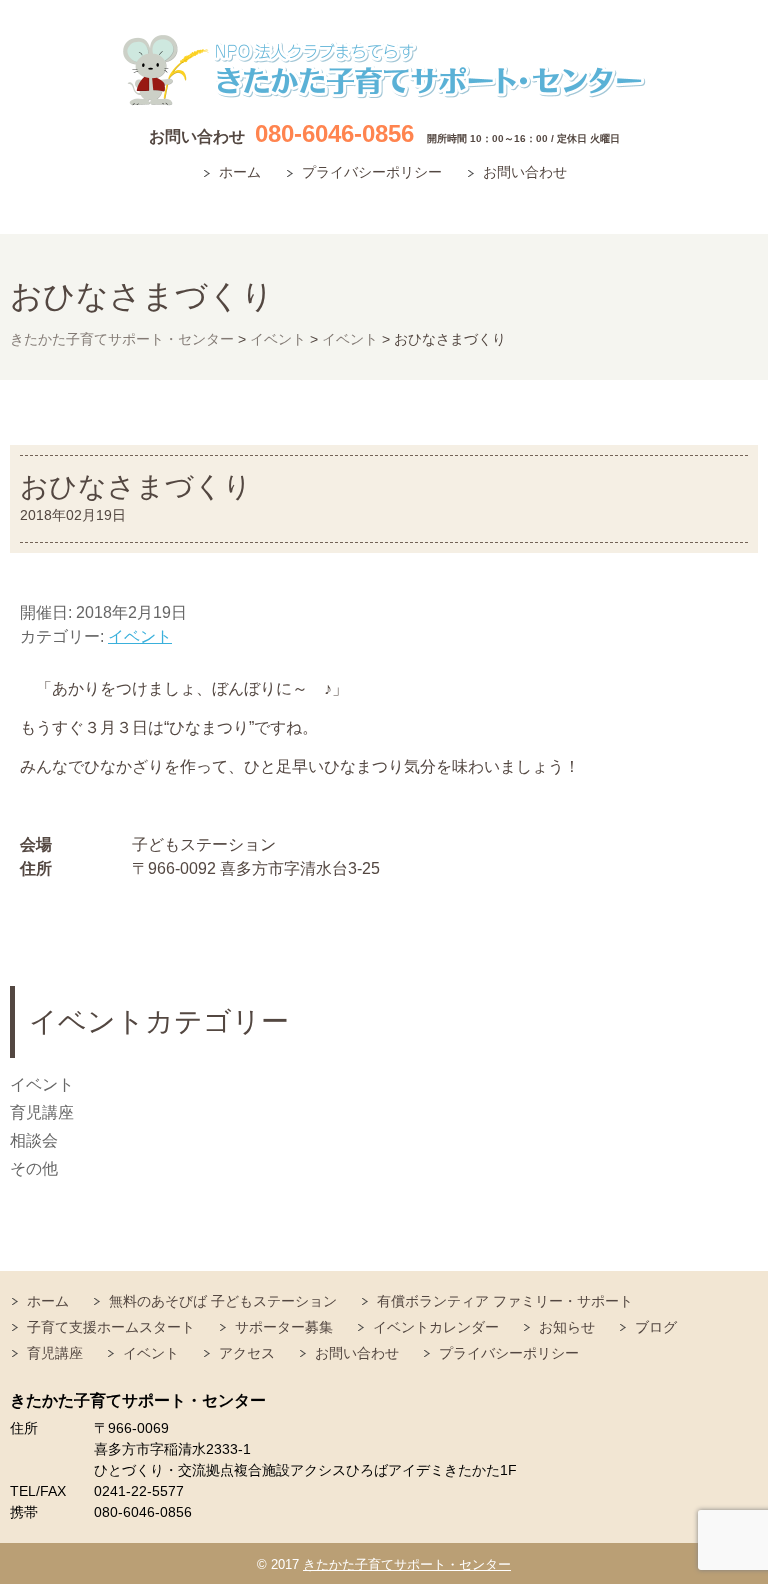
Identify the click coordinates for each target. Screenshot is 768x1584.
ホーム (240, 172)
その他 (34, 1168)
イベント (140, 636)
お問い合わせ (525, 172)
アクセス (247, 1353)
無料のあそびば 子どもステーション (223, 1301)
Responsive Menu (733, 203)
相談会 (34, 1140)
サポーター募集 (284, 1327)
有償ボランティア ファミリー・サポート (505, 1301)
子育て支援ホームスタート (111, 1327)
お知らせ (567, 1327)
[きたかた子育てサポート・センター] (384, 70)
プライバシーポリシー (372, 172)
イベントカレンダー (436, 1327)
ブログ (656, 1327)
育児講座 (42, 1112)
